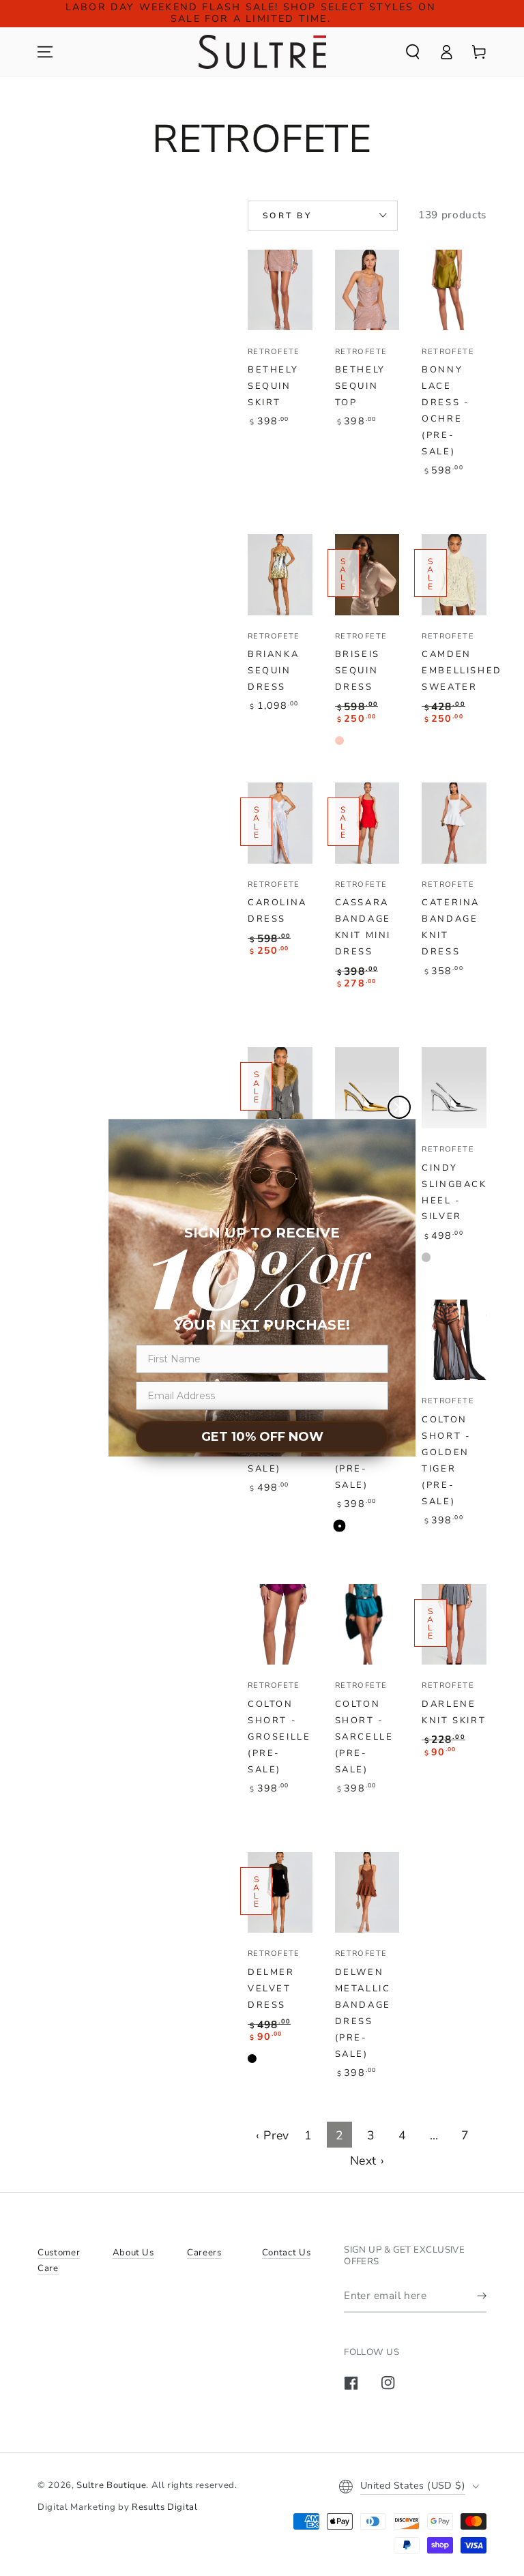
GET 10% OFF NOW (262, 1437)
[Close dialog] (399, 1107)
